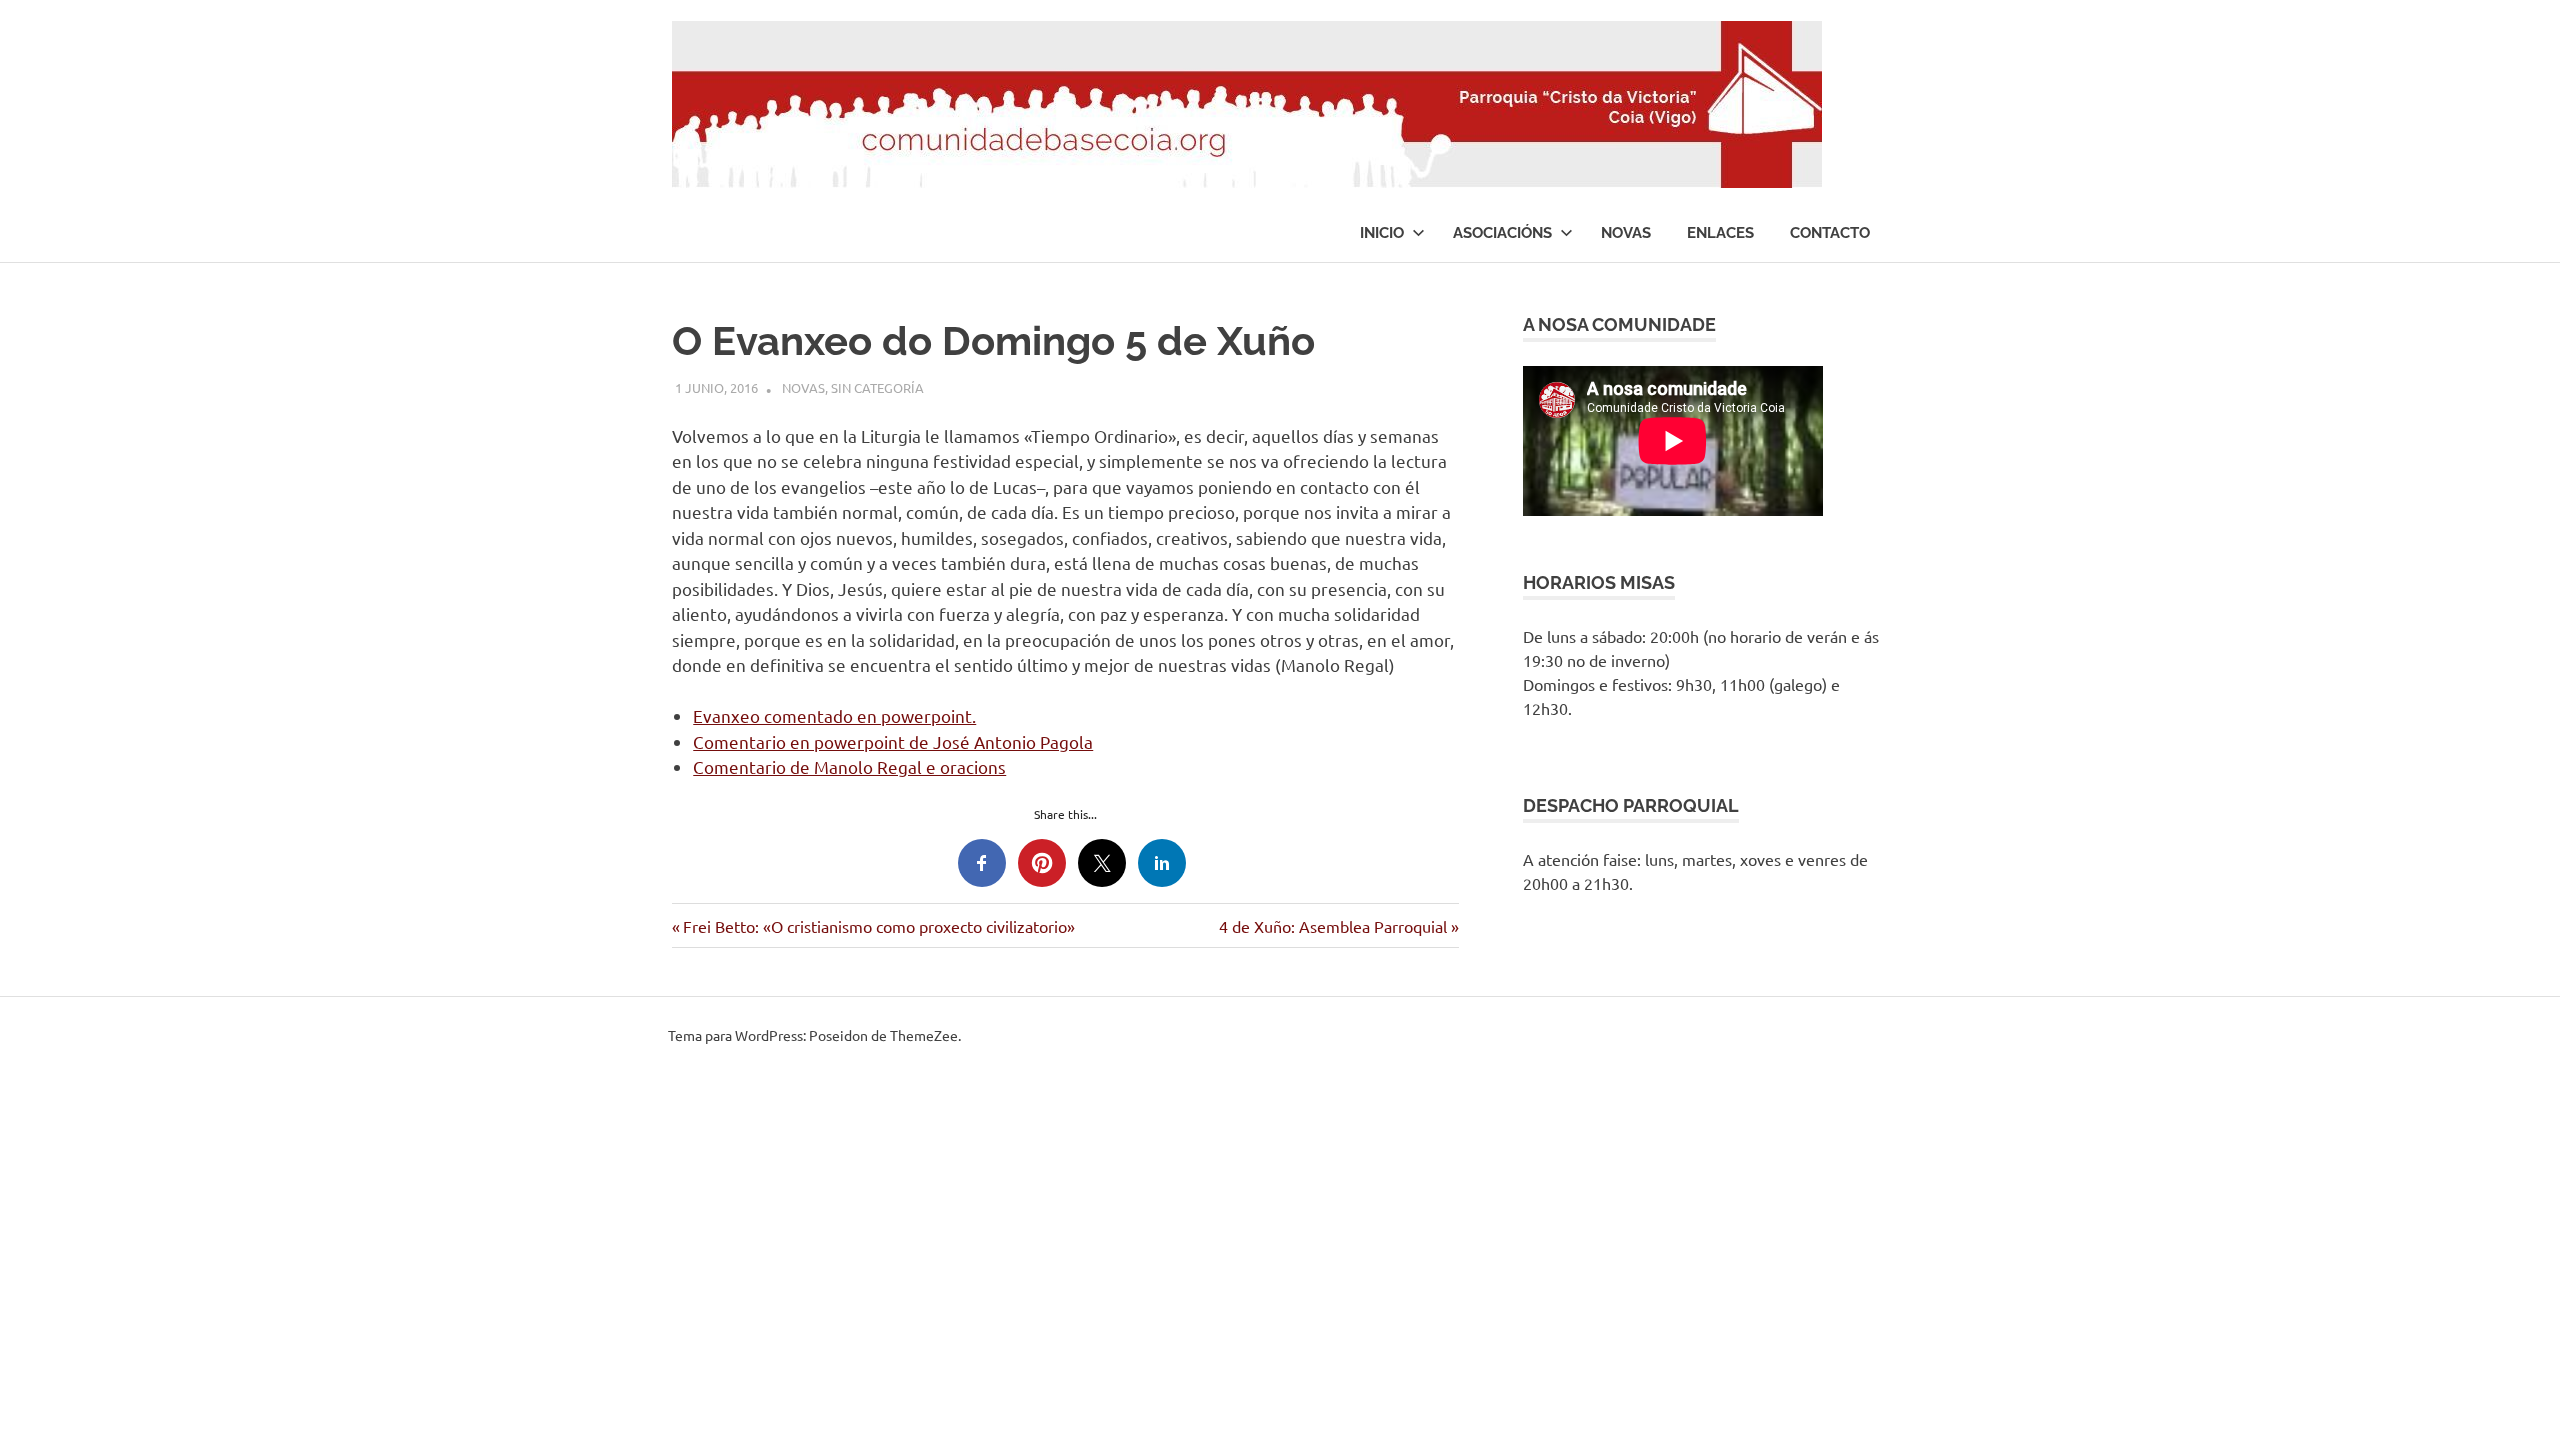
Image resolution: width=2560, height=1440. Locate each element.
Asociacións (1502, 233)
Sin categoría (877, 387)
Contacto (1830, 233)
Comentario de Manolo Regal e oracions (849, 766)
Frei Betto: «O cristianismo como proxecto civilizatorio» (878, 926)
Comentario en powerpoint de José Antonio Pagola (893, 741)
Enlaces (1720, 233)
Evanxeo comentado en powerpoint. (834, 715)
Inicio (1382, 233)
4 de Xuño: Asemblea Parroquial (1333, 926)
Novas (1626, 233)
